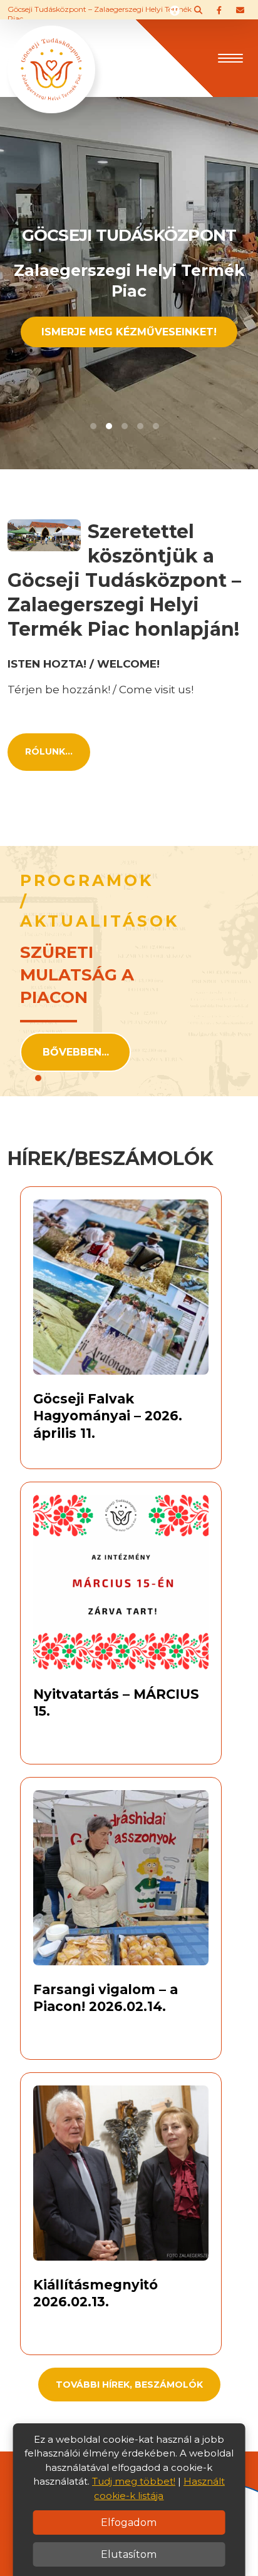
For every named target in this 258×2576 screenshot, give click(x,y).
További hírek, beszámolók (129, 2385)
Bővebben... (76, 1052)
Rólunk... (49, 751)
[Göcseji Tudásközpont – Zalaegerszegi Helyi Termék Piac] (51, 57)
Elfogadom (129, 2523)
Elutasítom (129, 2554)
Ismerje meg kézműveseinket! (129, 332)
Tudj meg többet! (134, 2481)
